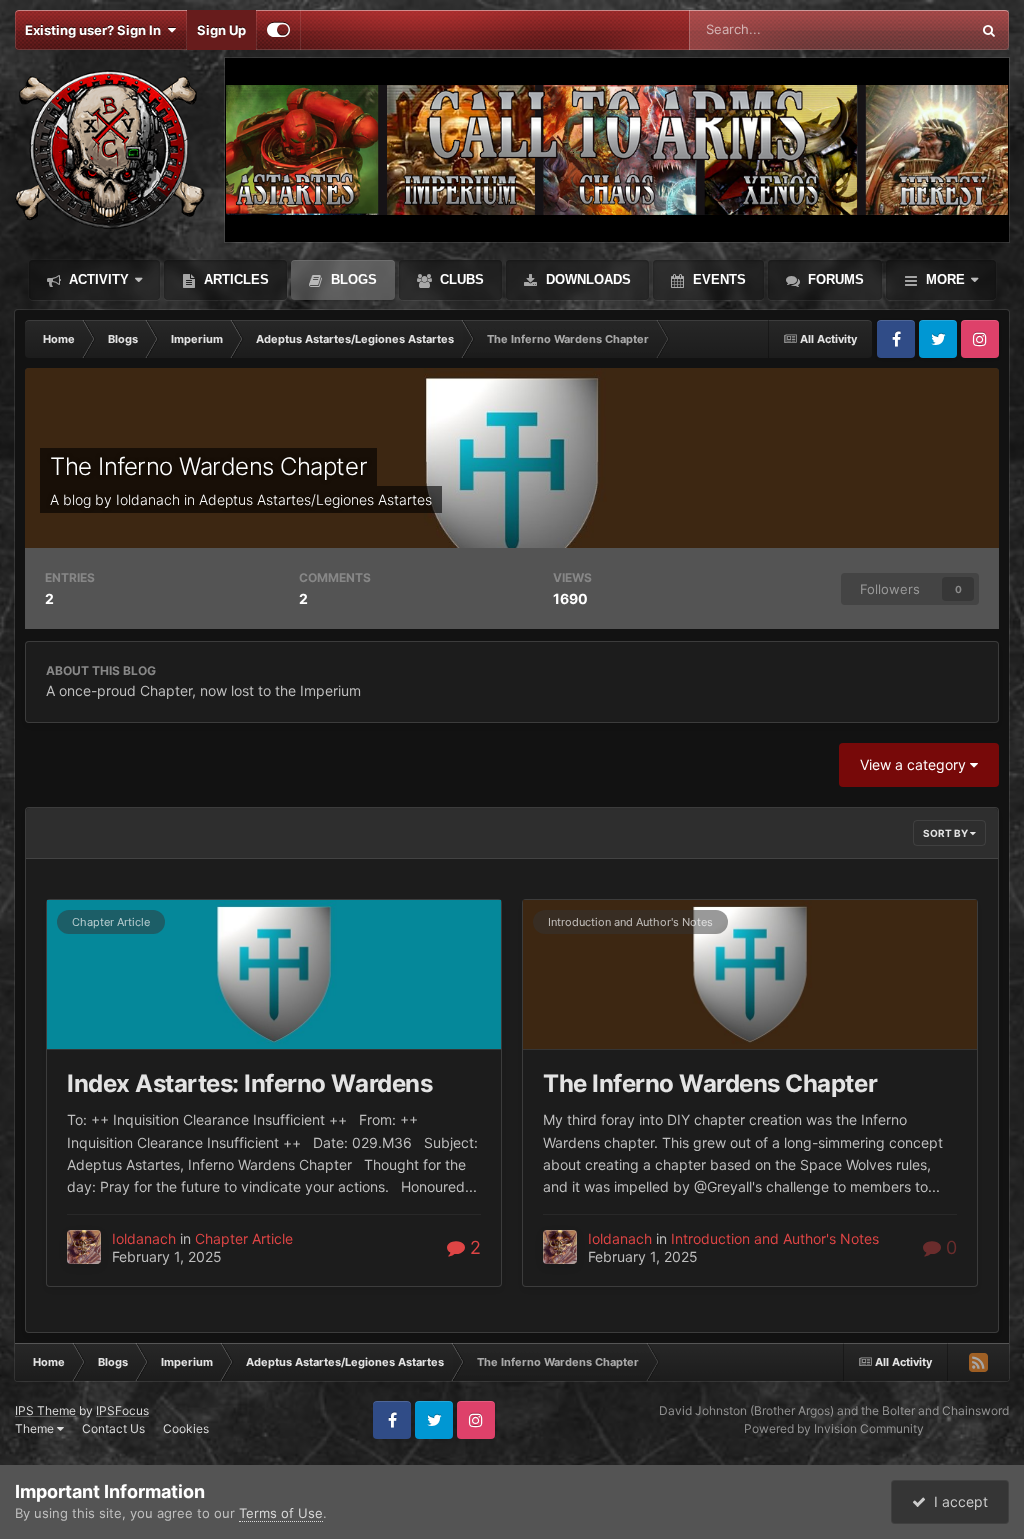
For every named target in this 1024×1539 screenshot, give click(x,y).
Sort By (946, 833)
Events (717, 279)
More (945, 279)
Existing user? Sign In (96, 30)
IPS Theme (45, 1410)
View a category (915, 764)
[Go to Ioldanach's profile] (84, 1247)
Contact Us (113, 1428)
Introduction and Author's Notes (630, 922)
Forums (834, 279)
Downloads (586, 279)
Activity (97, 279)
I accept (957, 1501)
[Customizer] (278, 30)
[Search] (989, 30)
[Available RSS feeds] (978, 1362)
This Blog (916, 29)
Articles (234, 279)
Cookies (186, 1428)
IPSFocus (122, 1410)
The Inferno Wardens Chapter (208, 466)
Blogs (352, 279)
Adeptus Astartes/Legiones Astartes (315, 499)
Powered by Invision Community (834, 1428)
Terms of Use (281, 1513)
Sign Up (221, 30)
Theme (36, 1428)
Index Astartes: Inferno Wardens (249, 1083)
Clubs (460, 279)
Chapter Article (111, 922)
